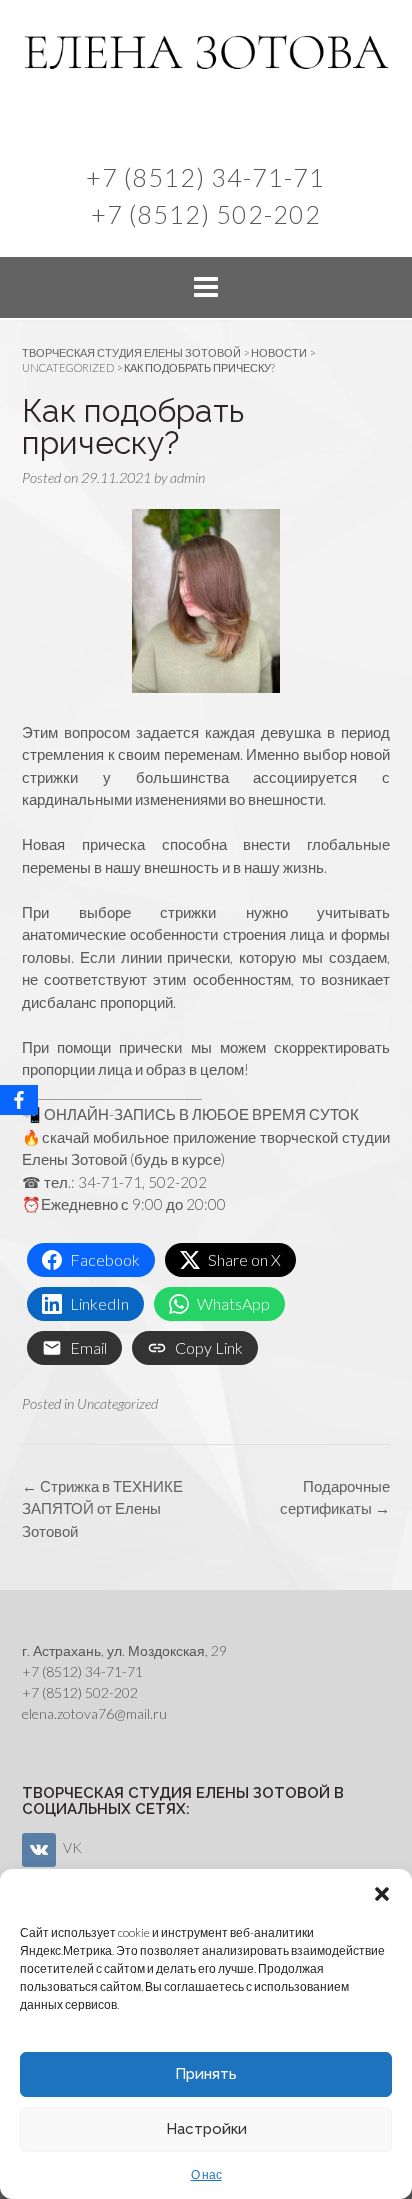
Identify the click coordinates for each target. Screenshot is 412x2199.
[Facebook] (19, 1100)
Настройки (206, 2129)
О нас (206, 2174)
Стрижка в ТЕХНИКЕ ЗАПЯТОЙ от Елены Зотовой (102, 1508)
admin (187, 477)
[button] (382, 1894)
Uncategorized (117, 1403)
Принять (206, 2074)
